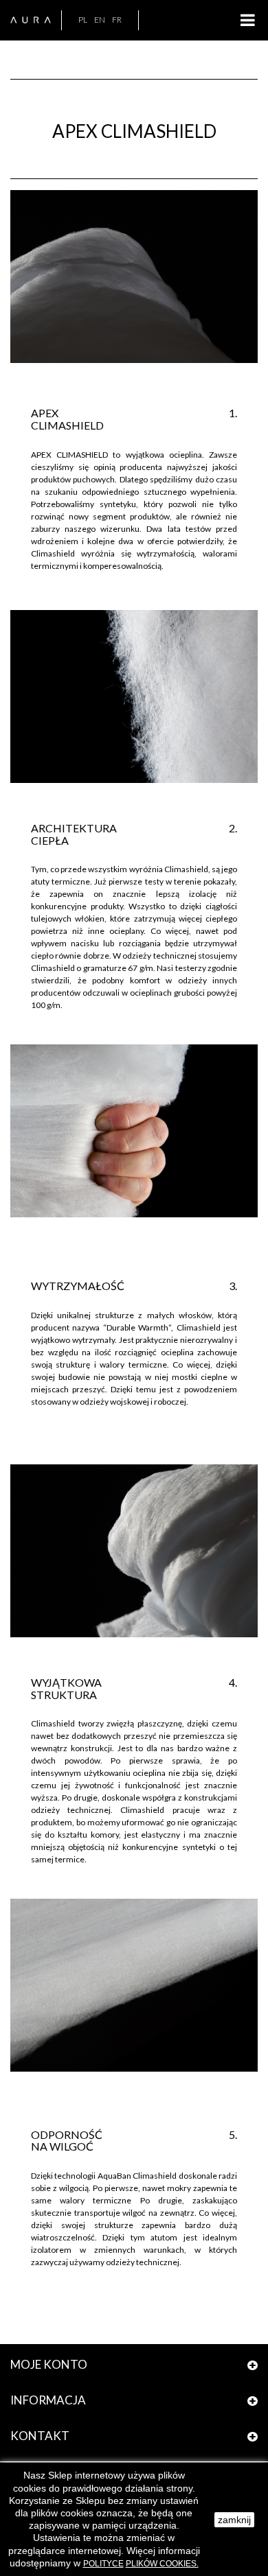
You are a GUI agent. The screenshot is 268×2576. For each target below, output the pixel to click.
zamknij (234, 2520)
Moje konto (49, 2364)
